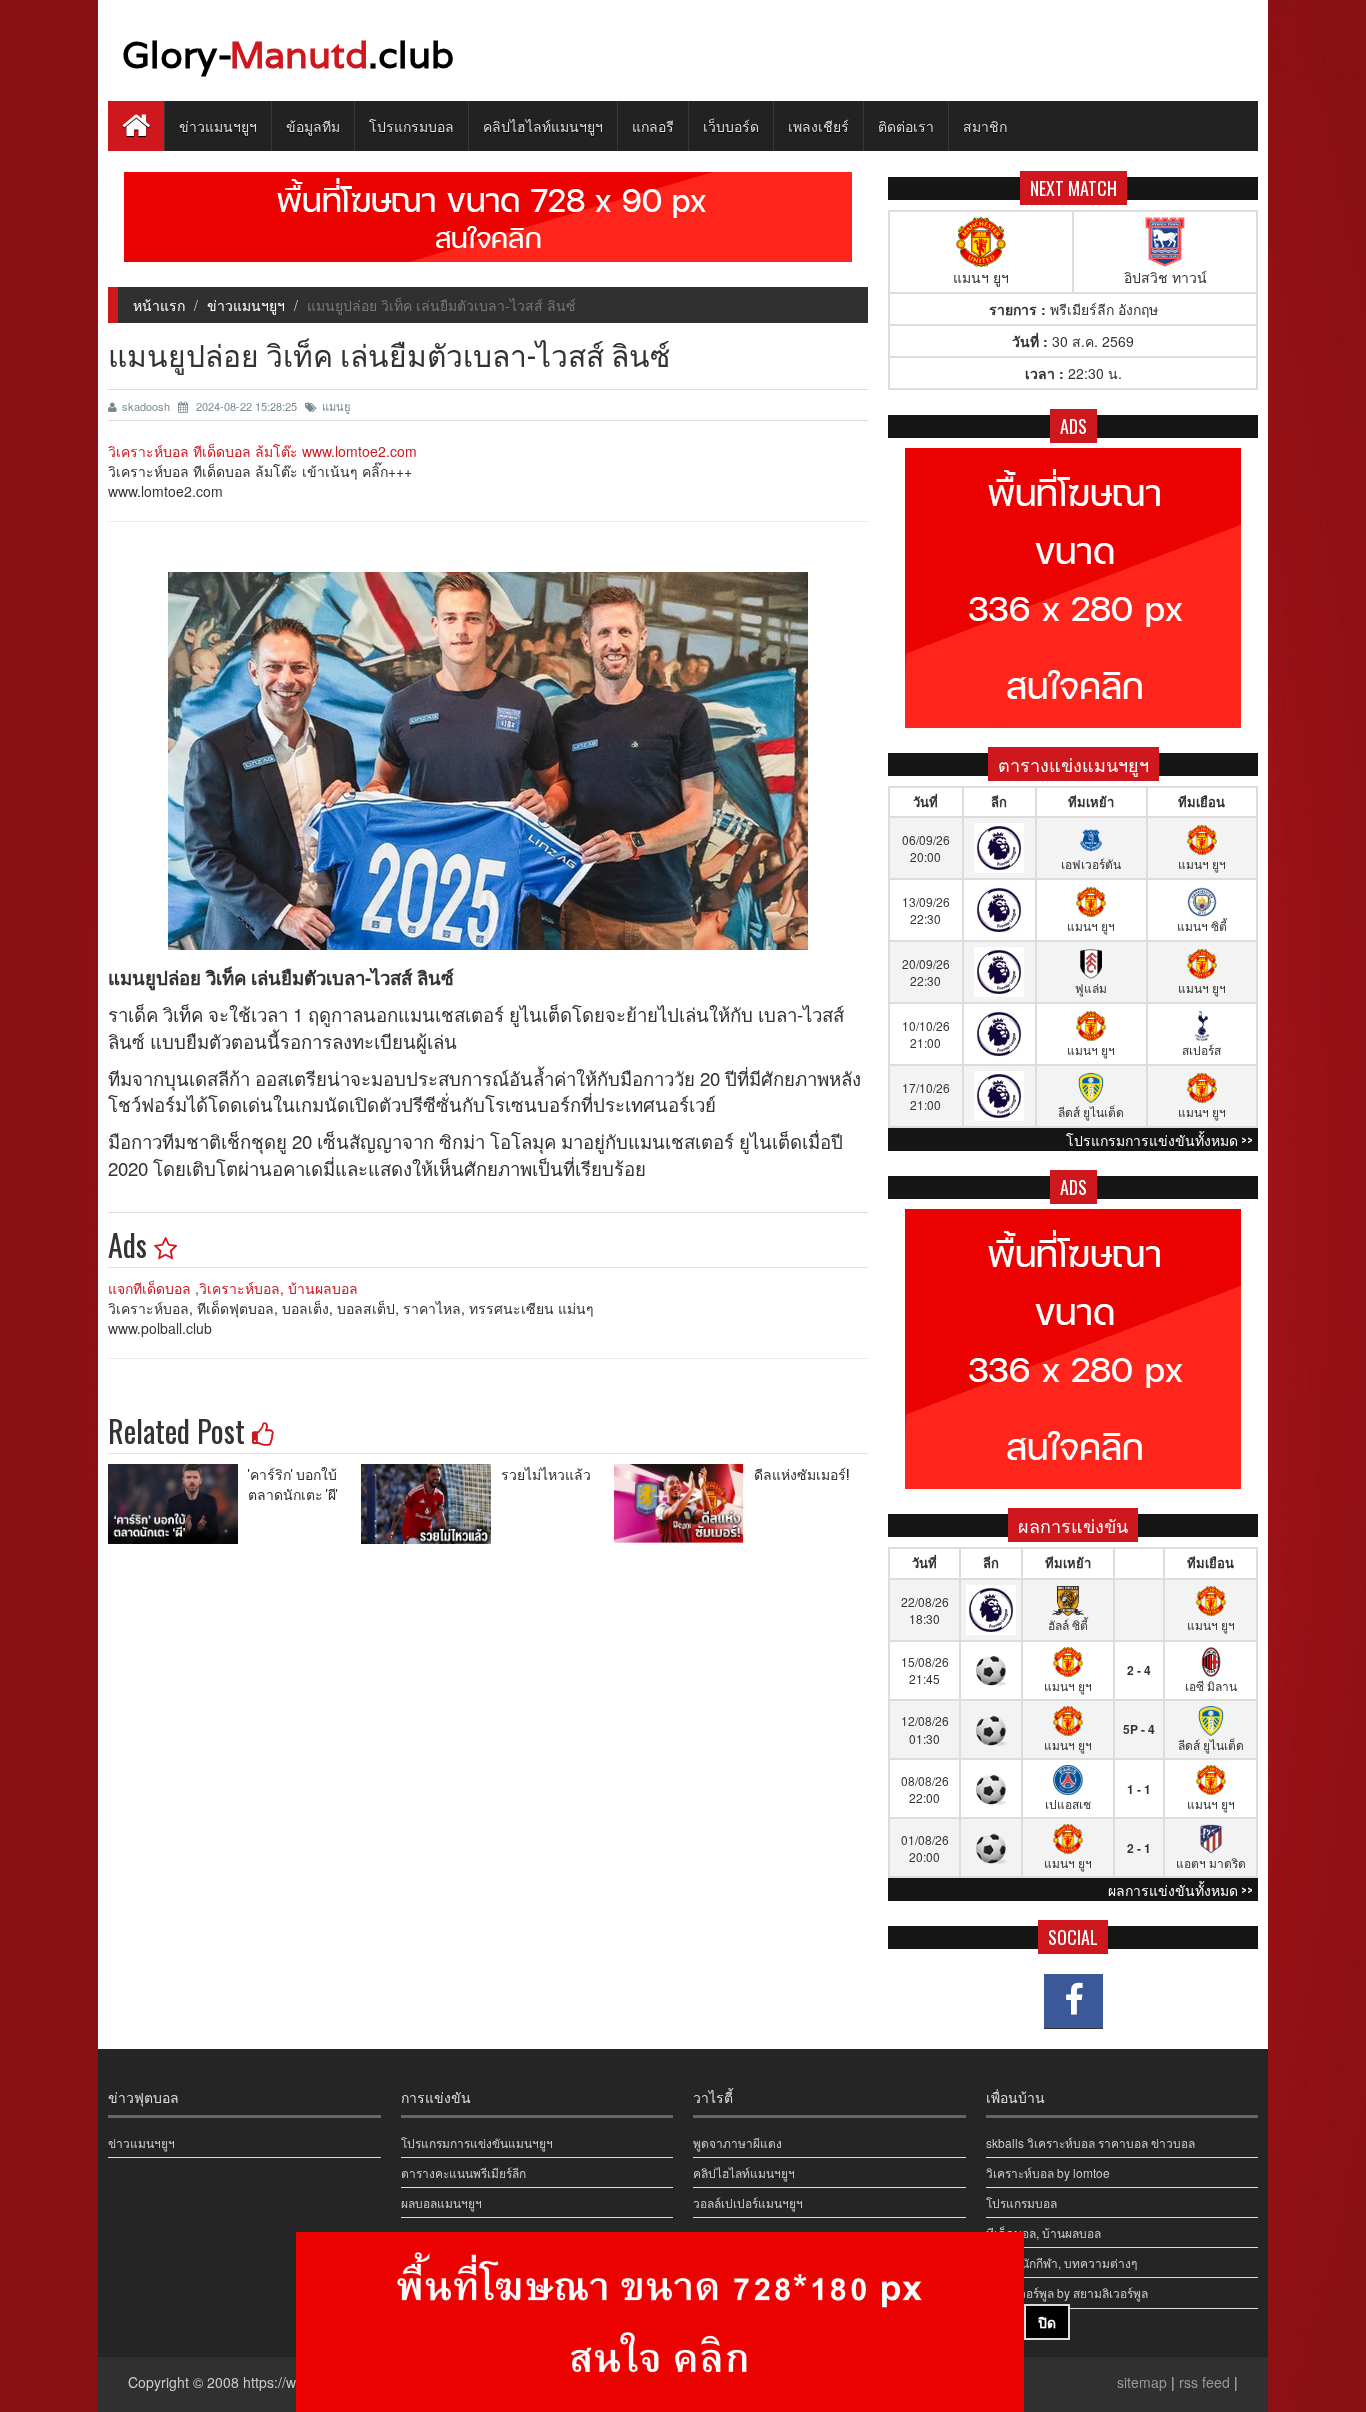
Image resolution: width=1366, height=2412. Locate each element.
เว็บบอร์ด (731, 125)
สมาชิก (985, 125)
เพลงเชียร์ (818, 125)
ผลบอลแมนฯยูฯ (441, 2202)
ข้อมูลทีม (313, 125)
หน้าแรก (159, 305)
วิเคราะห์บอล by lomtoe (1048, 2172)
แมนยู (336, 406)
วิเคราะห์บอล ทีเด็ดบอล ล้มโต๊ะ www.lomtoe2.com (262, 451)
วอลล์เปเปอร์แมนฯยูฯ (748, 2202)
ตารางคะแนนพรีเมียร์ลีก (463, 2172)
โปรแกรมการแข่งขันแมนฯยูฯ (477, 2142)
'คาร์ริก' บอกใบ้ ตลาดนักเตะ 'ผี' (293, 1483)
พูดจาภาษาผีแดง (737, 2142)
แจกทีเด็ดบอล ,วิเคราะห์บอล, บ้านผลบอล (233, 1288)
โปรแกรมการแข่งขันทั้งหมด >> (1159, 1139)
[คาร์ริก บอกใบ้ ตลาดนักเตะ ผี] (178, 1504)
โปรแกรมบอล (411, 125)
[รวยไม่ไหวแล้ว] (431, 1504)
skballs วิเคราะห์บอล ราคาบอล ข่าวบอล (1090, 2142)
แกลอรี (653, 125)
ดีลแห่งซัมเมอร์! (801, 1473)
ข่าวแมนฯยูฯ (218, 125)
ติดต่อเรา (906, 125)
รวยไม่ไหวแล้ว (546, 1473)
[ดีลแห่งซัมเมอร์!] (684, 1504)
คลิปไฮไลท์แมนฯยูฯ (543, 125)
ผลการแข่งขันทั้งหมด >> (1180, 1889)
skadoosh (147, 406)
